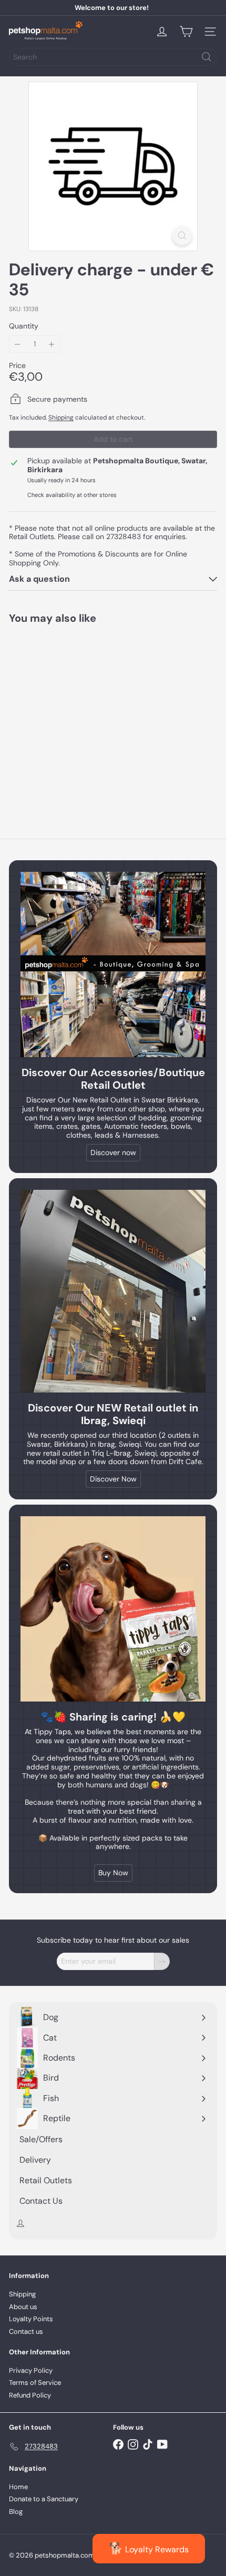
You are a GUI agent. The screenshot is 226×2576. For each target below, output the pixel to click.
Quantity (24, 326)
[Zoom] (182, 236)
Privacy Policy (31, 2370)
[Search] (207, 57)
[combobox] (113, 57)
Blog (16, 2512)
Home (18, 2487)
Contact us (26, 2331)
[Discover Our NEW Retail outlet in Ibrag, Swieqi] (113, 1291)
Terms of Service (35, 2383)
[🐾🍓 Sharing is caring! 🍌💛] (113, 1609)
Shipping (61, 417)
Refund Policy (30, 2395)
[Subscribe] (162, 1961)
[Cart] (186, 32)
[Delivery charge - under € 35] (75, 714)
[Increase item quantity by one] (52, 344)
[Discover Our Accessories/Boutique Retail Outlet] (113, 964)
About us (23, 2307)
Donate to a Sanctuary (44, 2499)
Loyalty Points (31, 2319)
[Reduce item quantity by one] (18, 344)
